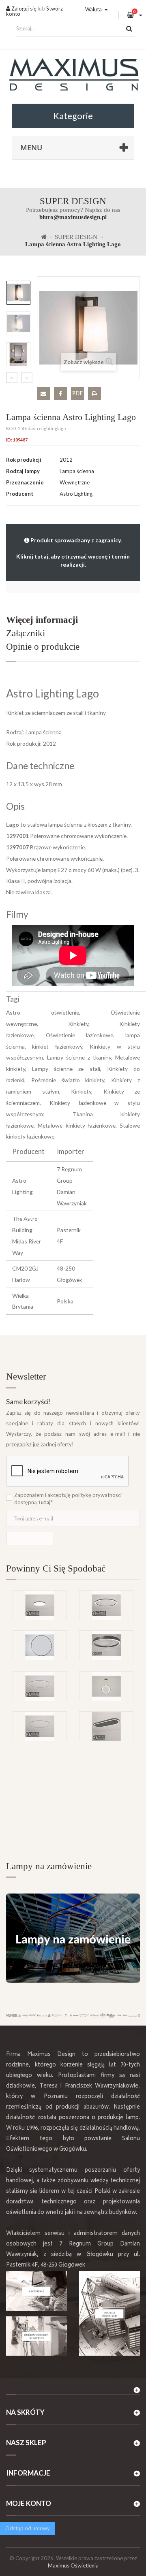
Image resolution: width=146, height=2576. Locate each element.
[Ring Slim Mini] (40, 1686)
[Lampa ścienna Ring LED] (40, 1645)
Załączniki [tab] (26, 633)
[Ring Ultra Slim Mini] (40, 1726)
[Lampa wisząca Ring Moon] (106, 1686)
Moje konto (29, 2503)
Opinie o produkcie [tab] (43, 647)
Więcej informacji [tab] (42, 620)
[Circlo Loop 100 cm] (106, 1645)
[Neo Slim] (40, 1605)
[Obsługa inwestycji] (109, 2313)
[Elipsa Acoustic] (106, 1726)
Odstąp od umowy (28, 2528)
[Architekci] (36, 2291)
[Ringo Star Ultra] (106, 1605)
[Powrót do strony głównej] (44, 237)
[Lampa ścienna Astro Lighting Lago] (18, 293)
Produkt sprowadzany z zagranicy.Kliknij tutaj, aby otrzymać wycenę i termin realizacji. (73, 552)
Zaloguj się (23, 9)
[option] (18, 293)
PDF (77, 393)
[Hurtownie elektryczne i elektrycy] (36, 2336)
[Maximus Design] (73, 76)
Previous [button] (12, 377)
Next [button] (27, 377)
